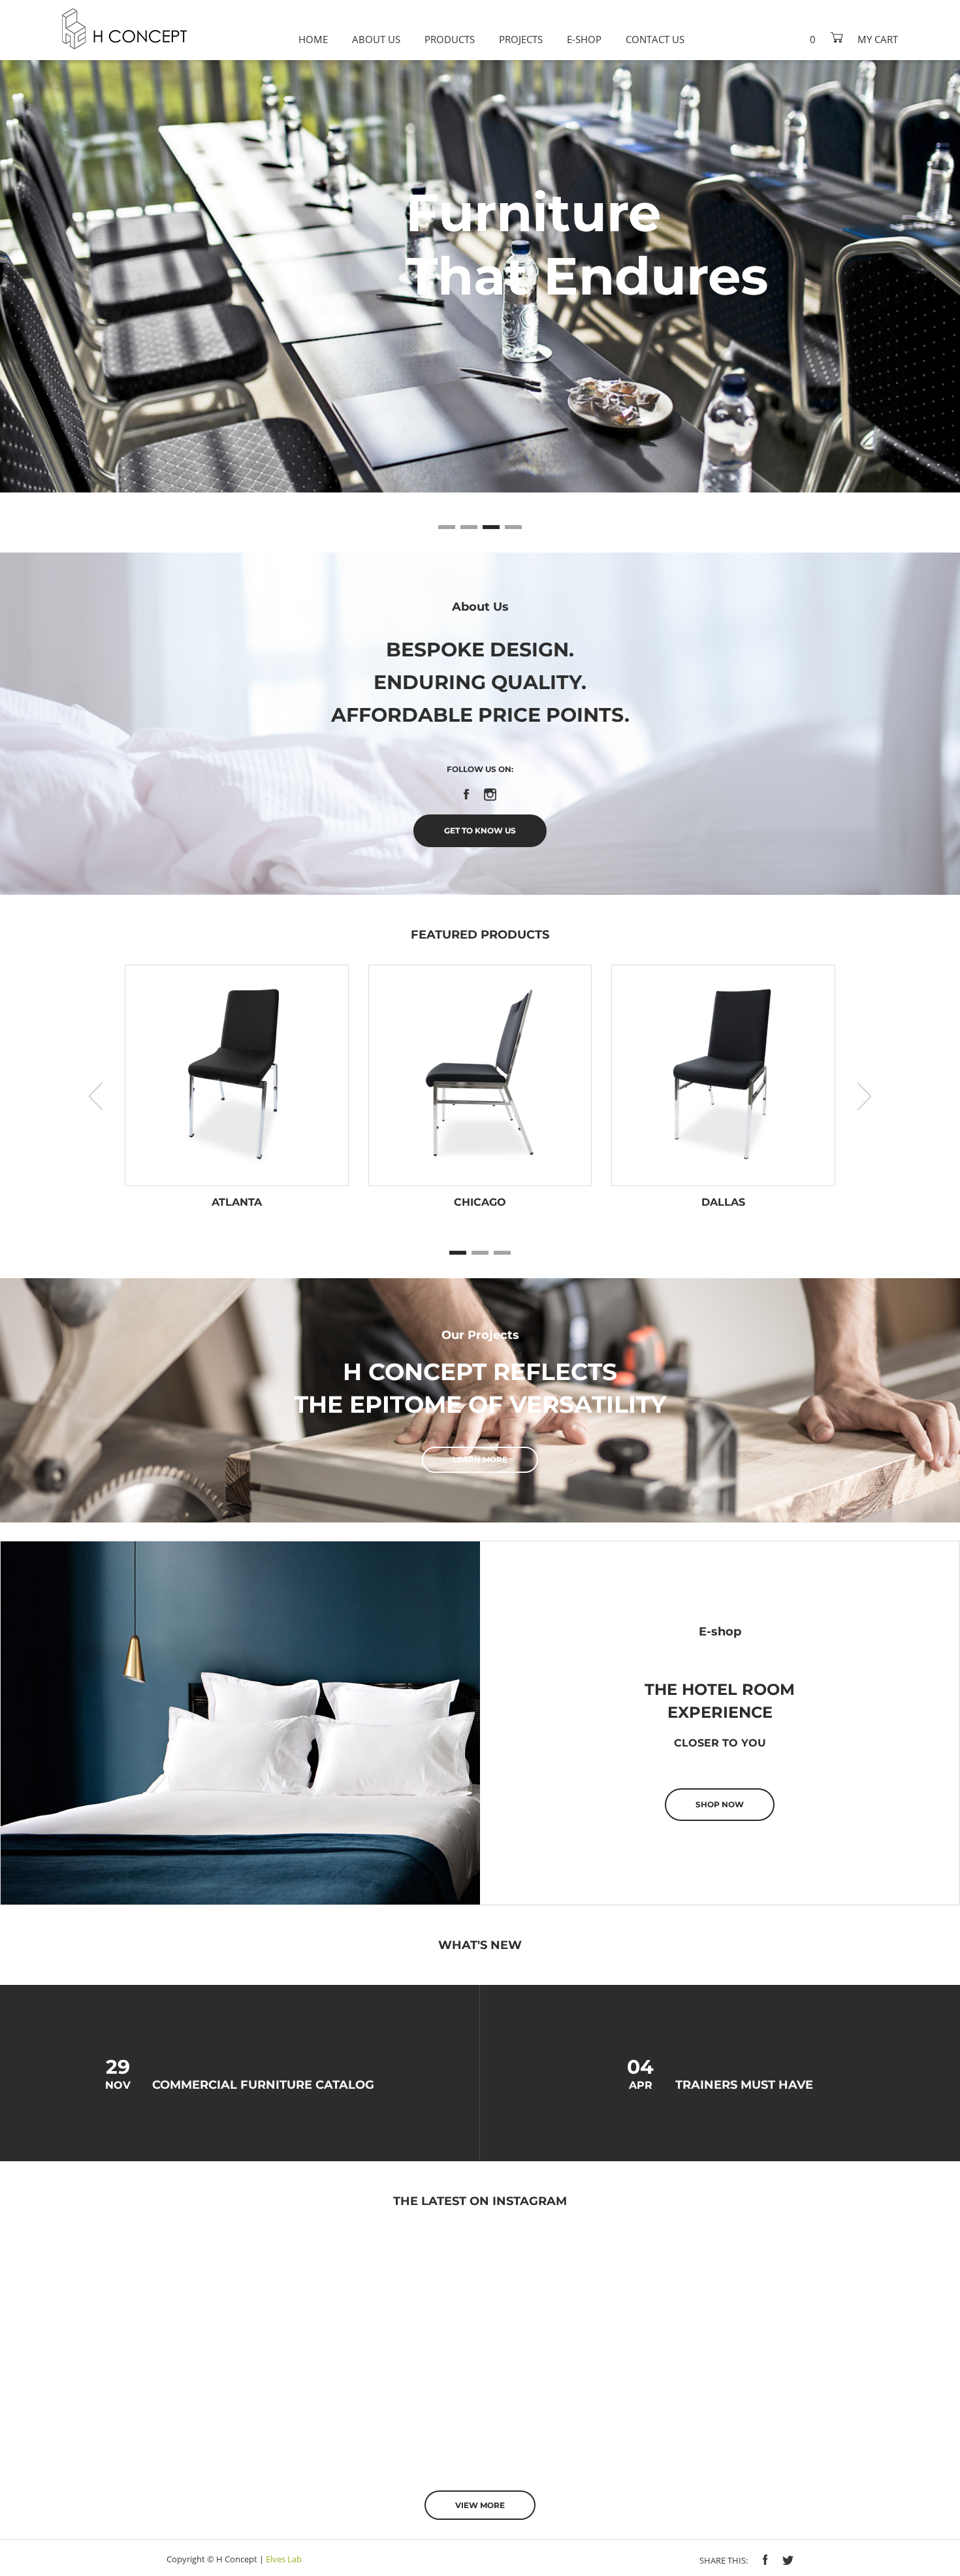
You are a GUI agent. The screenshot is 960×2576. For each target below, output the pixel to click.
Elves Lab (284, 2559)
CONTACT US (655, 39)
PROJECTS (521, 39)
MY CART (878, 39)
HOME (313, 39)
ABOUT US (376, 39)
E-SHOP (584, 39)
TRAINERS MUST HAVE (744, 2085)
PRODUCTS (450, 39)
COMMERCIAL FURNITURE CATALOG (263, 2085)
